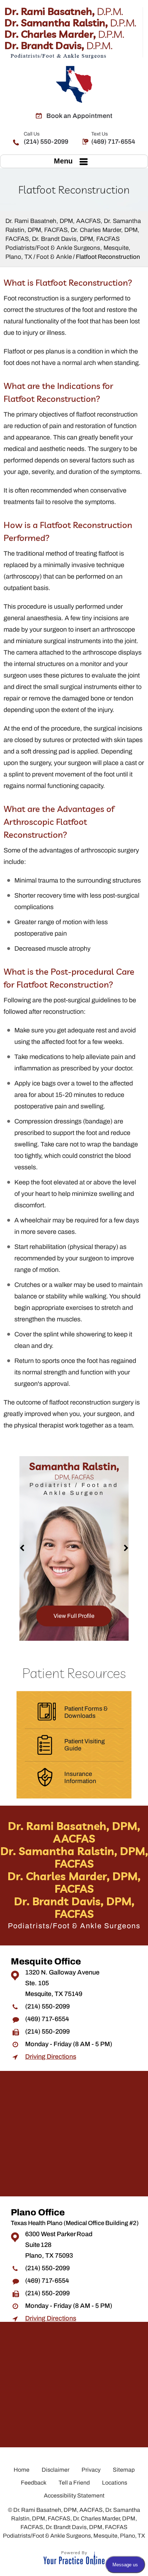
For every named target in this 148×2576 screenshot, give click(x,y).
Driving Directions (51, 2057)
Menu (63, 161)
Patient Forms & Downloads (86, 1712)
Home (22, 2470)
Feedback (34, 2483)
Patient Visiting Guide (85, 1745)
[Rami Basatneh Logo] (74, 33)
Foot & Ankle (54, 257)
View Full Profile (62, 1616)
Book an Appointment (79, 116)
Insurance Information (80, 1777)
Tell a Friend (74, 2483)
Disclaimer (55, 2470)
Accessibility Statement (74, 2496)
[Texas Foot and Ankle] (74, 84)
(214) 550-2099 (46, 138)
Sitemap (124, 2470)
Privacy (91, 2470)
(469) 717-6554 (113, 138)
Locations (115, 2483)
